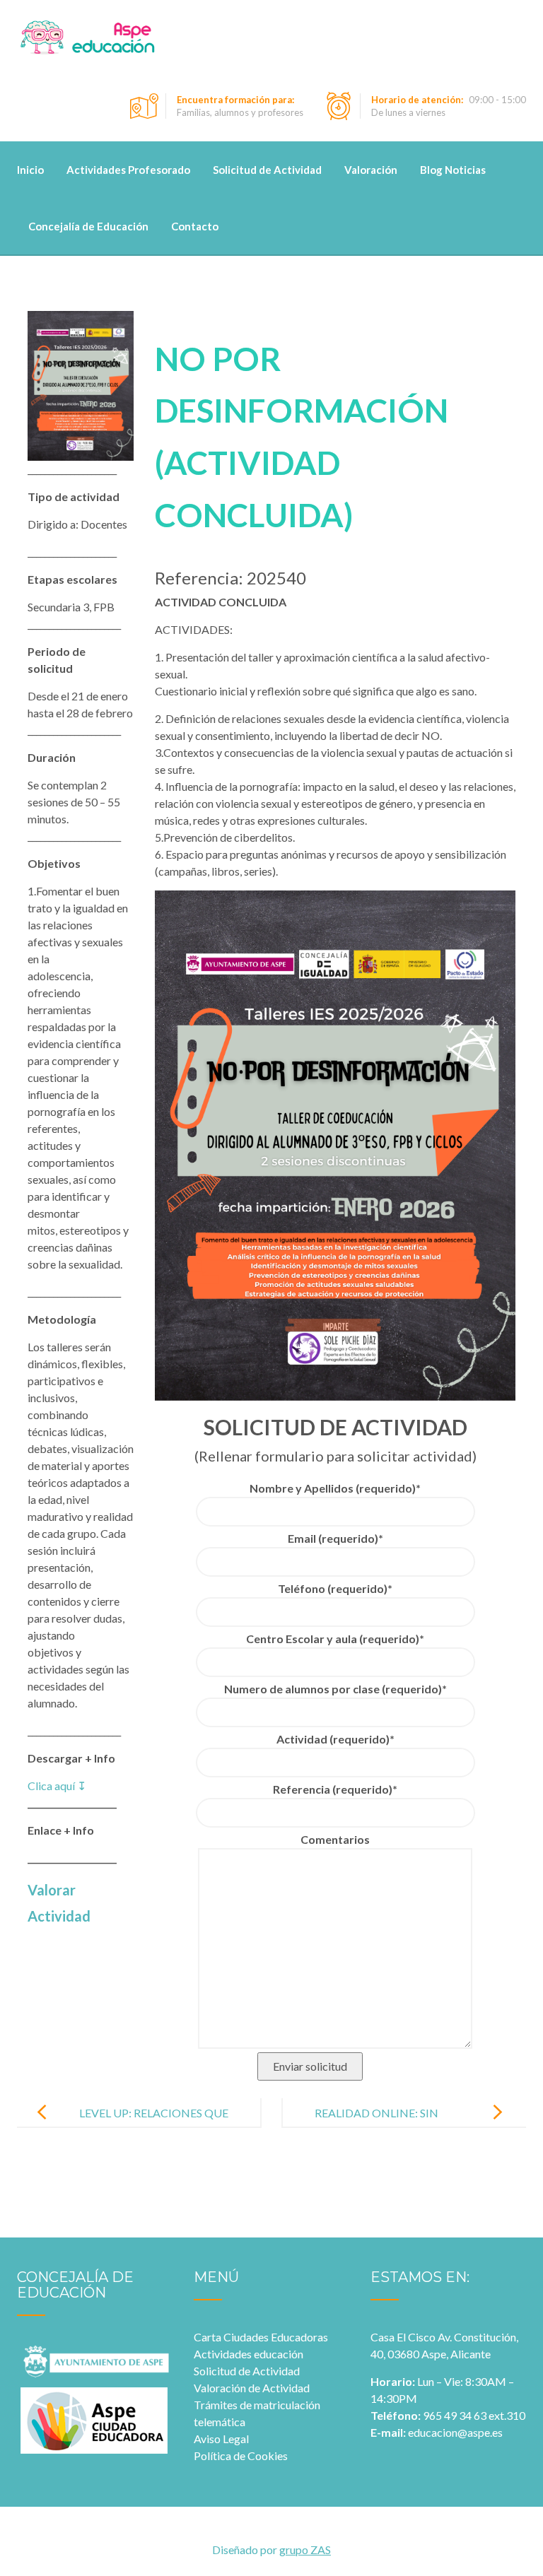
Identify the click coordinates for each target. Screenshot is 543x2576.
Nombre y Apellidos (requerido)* (335, 1488)
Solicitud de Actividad (267, 170)
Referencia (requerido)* (335, 1789)
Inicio (30, 170)
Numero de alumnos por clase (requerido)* (335, 1689)
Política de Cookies (241, 2456)
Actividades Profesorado (128, 170)
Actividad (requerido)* (335, 1739)
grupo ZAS (305, 2549)
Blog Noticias (453, 170)
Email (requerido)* (335, 1538)
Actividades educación (249, 2354)
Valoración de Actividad (252, 2388)
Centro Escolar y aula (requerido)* (335, 1639)
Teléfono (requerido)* (335, 1588)
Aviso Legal (221, 2439)
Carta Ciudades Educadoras (261, 2337)
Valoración (371, 170)
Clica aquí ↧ (57, 1786)
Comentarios (335, 1839)
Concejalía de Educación (88, 226)
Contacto (195, 226)
